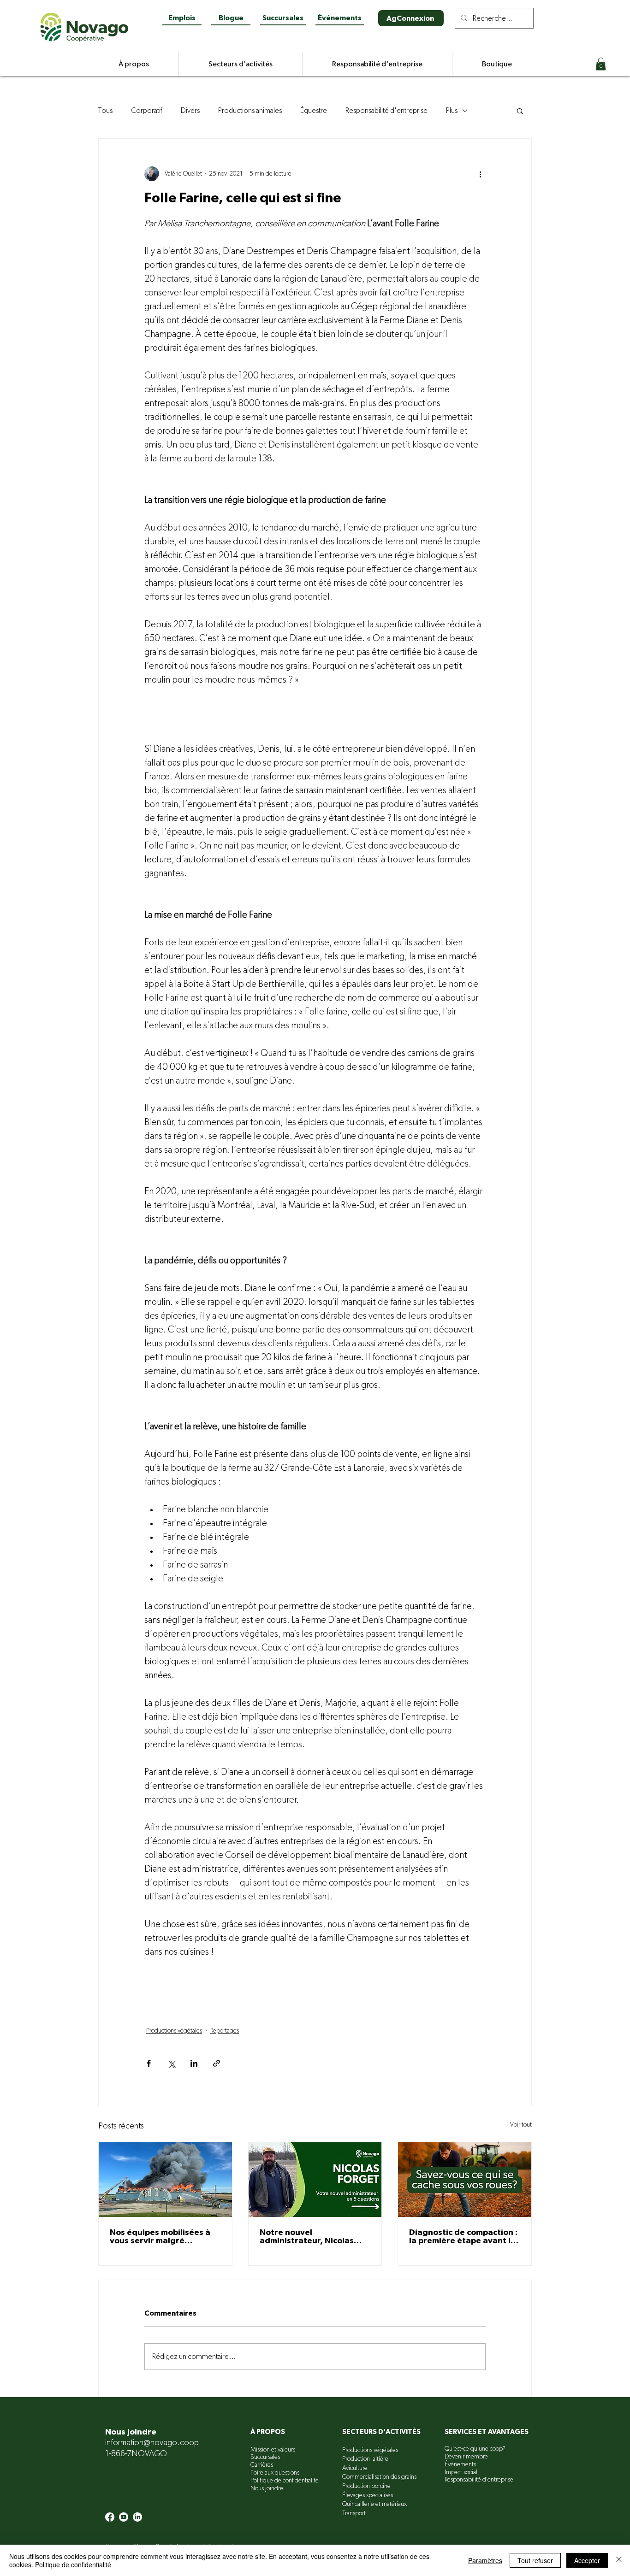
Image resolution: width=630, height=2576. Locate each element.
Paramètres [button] (485, 2560)
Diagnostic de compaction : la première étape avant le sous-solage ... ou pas (463, 2237)
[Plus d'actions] (480, 174)
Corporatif (147, 111)
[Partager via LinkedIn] (194, 2063)
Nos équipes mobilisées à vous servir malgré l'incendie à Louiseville (160, 2237)
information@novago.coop (152, 2443)
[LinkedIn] (137, 2517)
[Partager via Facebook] (149, 2063)
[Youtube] (124, 2517)
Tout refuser (535, 2560)
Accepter (587, 2560)
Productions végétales (174, 2031)
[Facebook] (110, 2517)
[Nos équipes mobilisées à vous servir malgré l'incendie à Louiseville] (165, 2180)
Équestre (314, 111)
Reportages (225, 2031)
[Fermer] (619, 2560)
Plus (452, 111)
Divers (190, 111)
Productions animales (250, 111)
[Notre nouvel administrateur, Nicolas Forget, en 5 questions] (315, 2180)
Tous (105, 111)
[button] (601, 64)
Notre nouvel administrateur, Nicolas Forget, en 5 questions (307, 2237)
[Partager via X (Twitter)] (171, 2063)
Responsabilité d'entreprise (386, 111)
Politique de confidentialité (73, 2564)
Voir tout (521, 2125)
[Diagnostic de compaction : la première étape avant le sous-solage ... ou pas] (465, 2180)
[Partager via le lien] (217, 2063)
